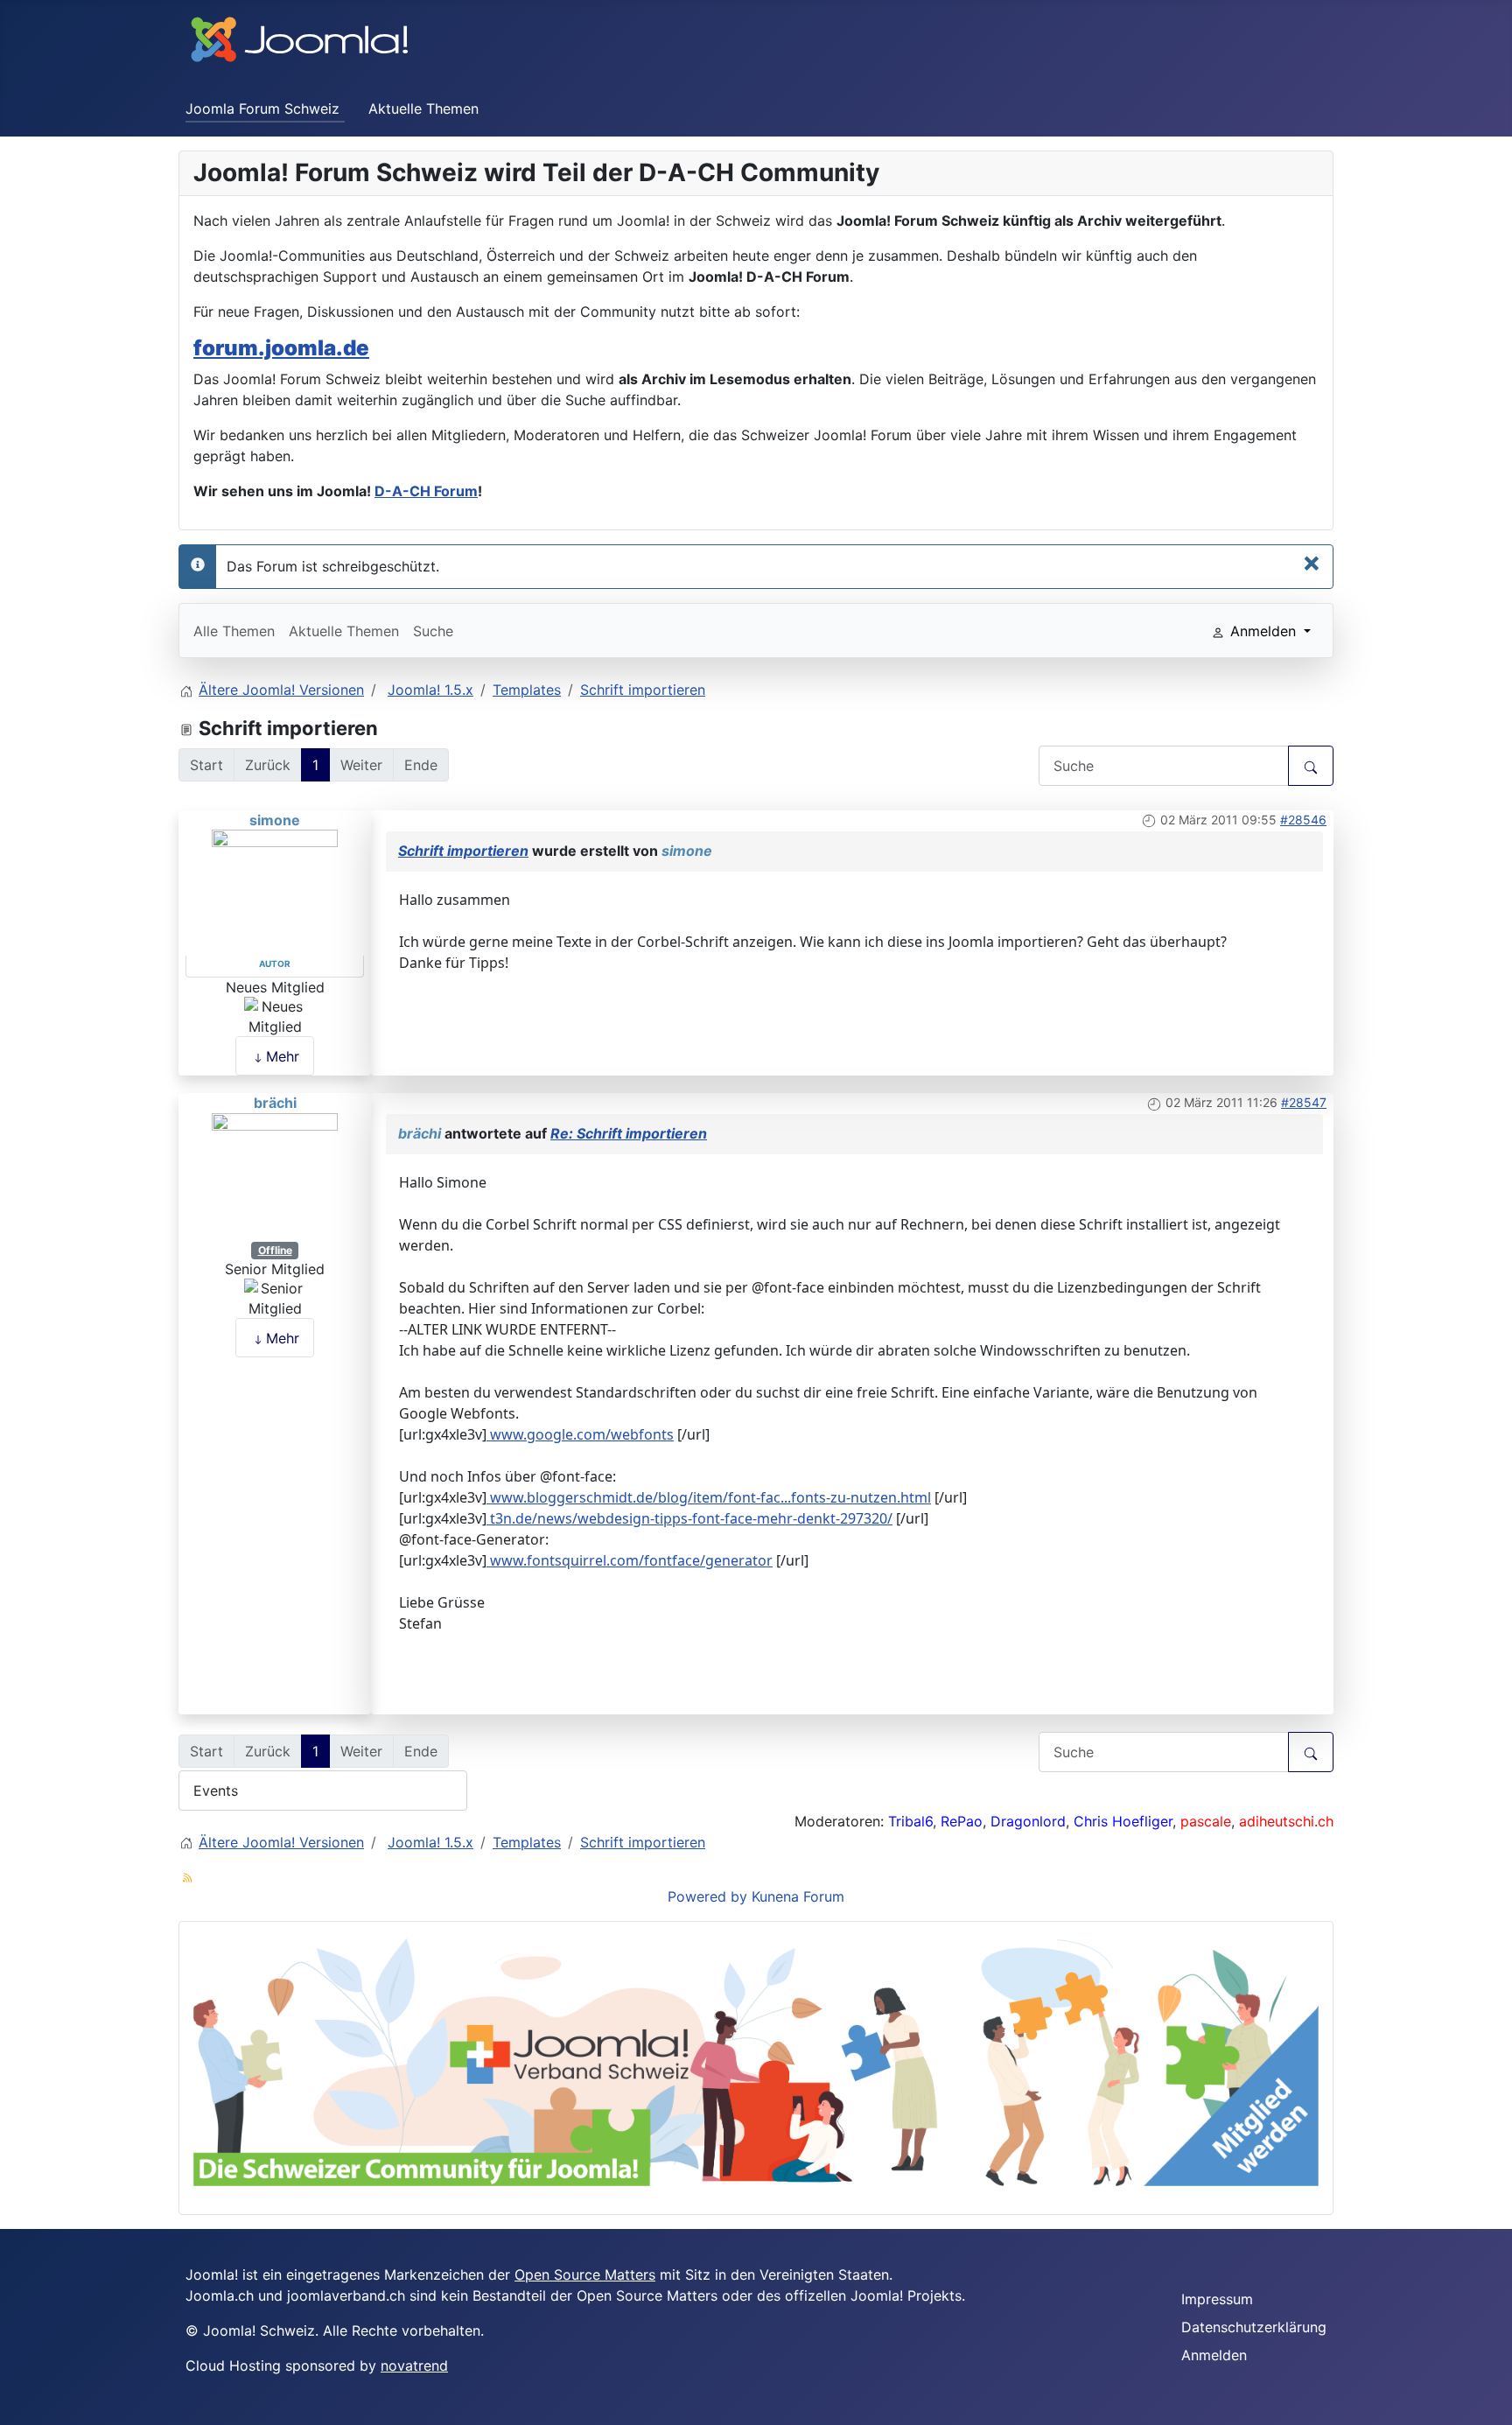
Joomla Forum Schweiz (262, 109)
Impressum (1217, 2299)
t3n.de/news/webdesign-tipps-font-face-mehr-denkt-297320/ (689, 1518)
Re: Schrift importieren (629, 1133)
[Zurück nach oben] (1490, 2403)
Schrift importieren (463, 851)
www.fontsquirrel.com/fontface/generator (630, 1560)
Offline (275, 1250)
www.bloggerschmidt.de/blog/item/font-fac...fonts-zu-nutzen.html (709, 1497)
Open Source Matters (585, 2274)
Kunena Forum (798, 1896)
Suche (433, 631)
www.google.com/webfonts (580, 1434)
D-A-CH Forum (426, 491)
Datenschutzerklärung (1254, 2327)
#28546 (1303, 820)
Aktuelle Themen (423, 109)
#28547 (1304, 1102)
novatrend (414, 2365)
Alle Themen (234, 631)
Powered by (707, 1896)
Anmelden (1214, 2355)
